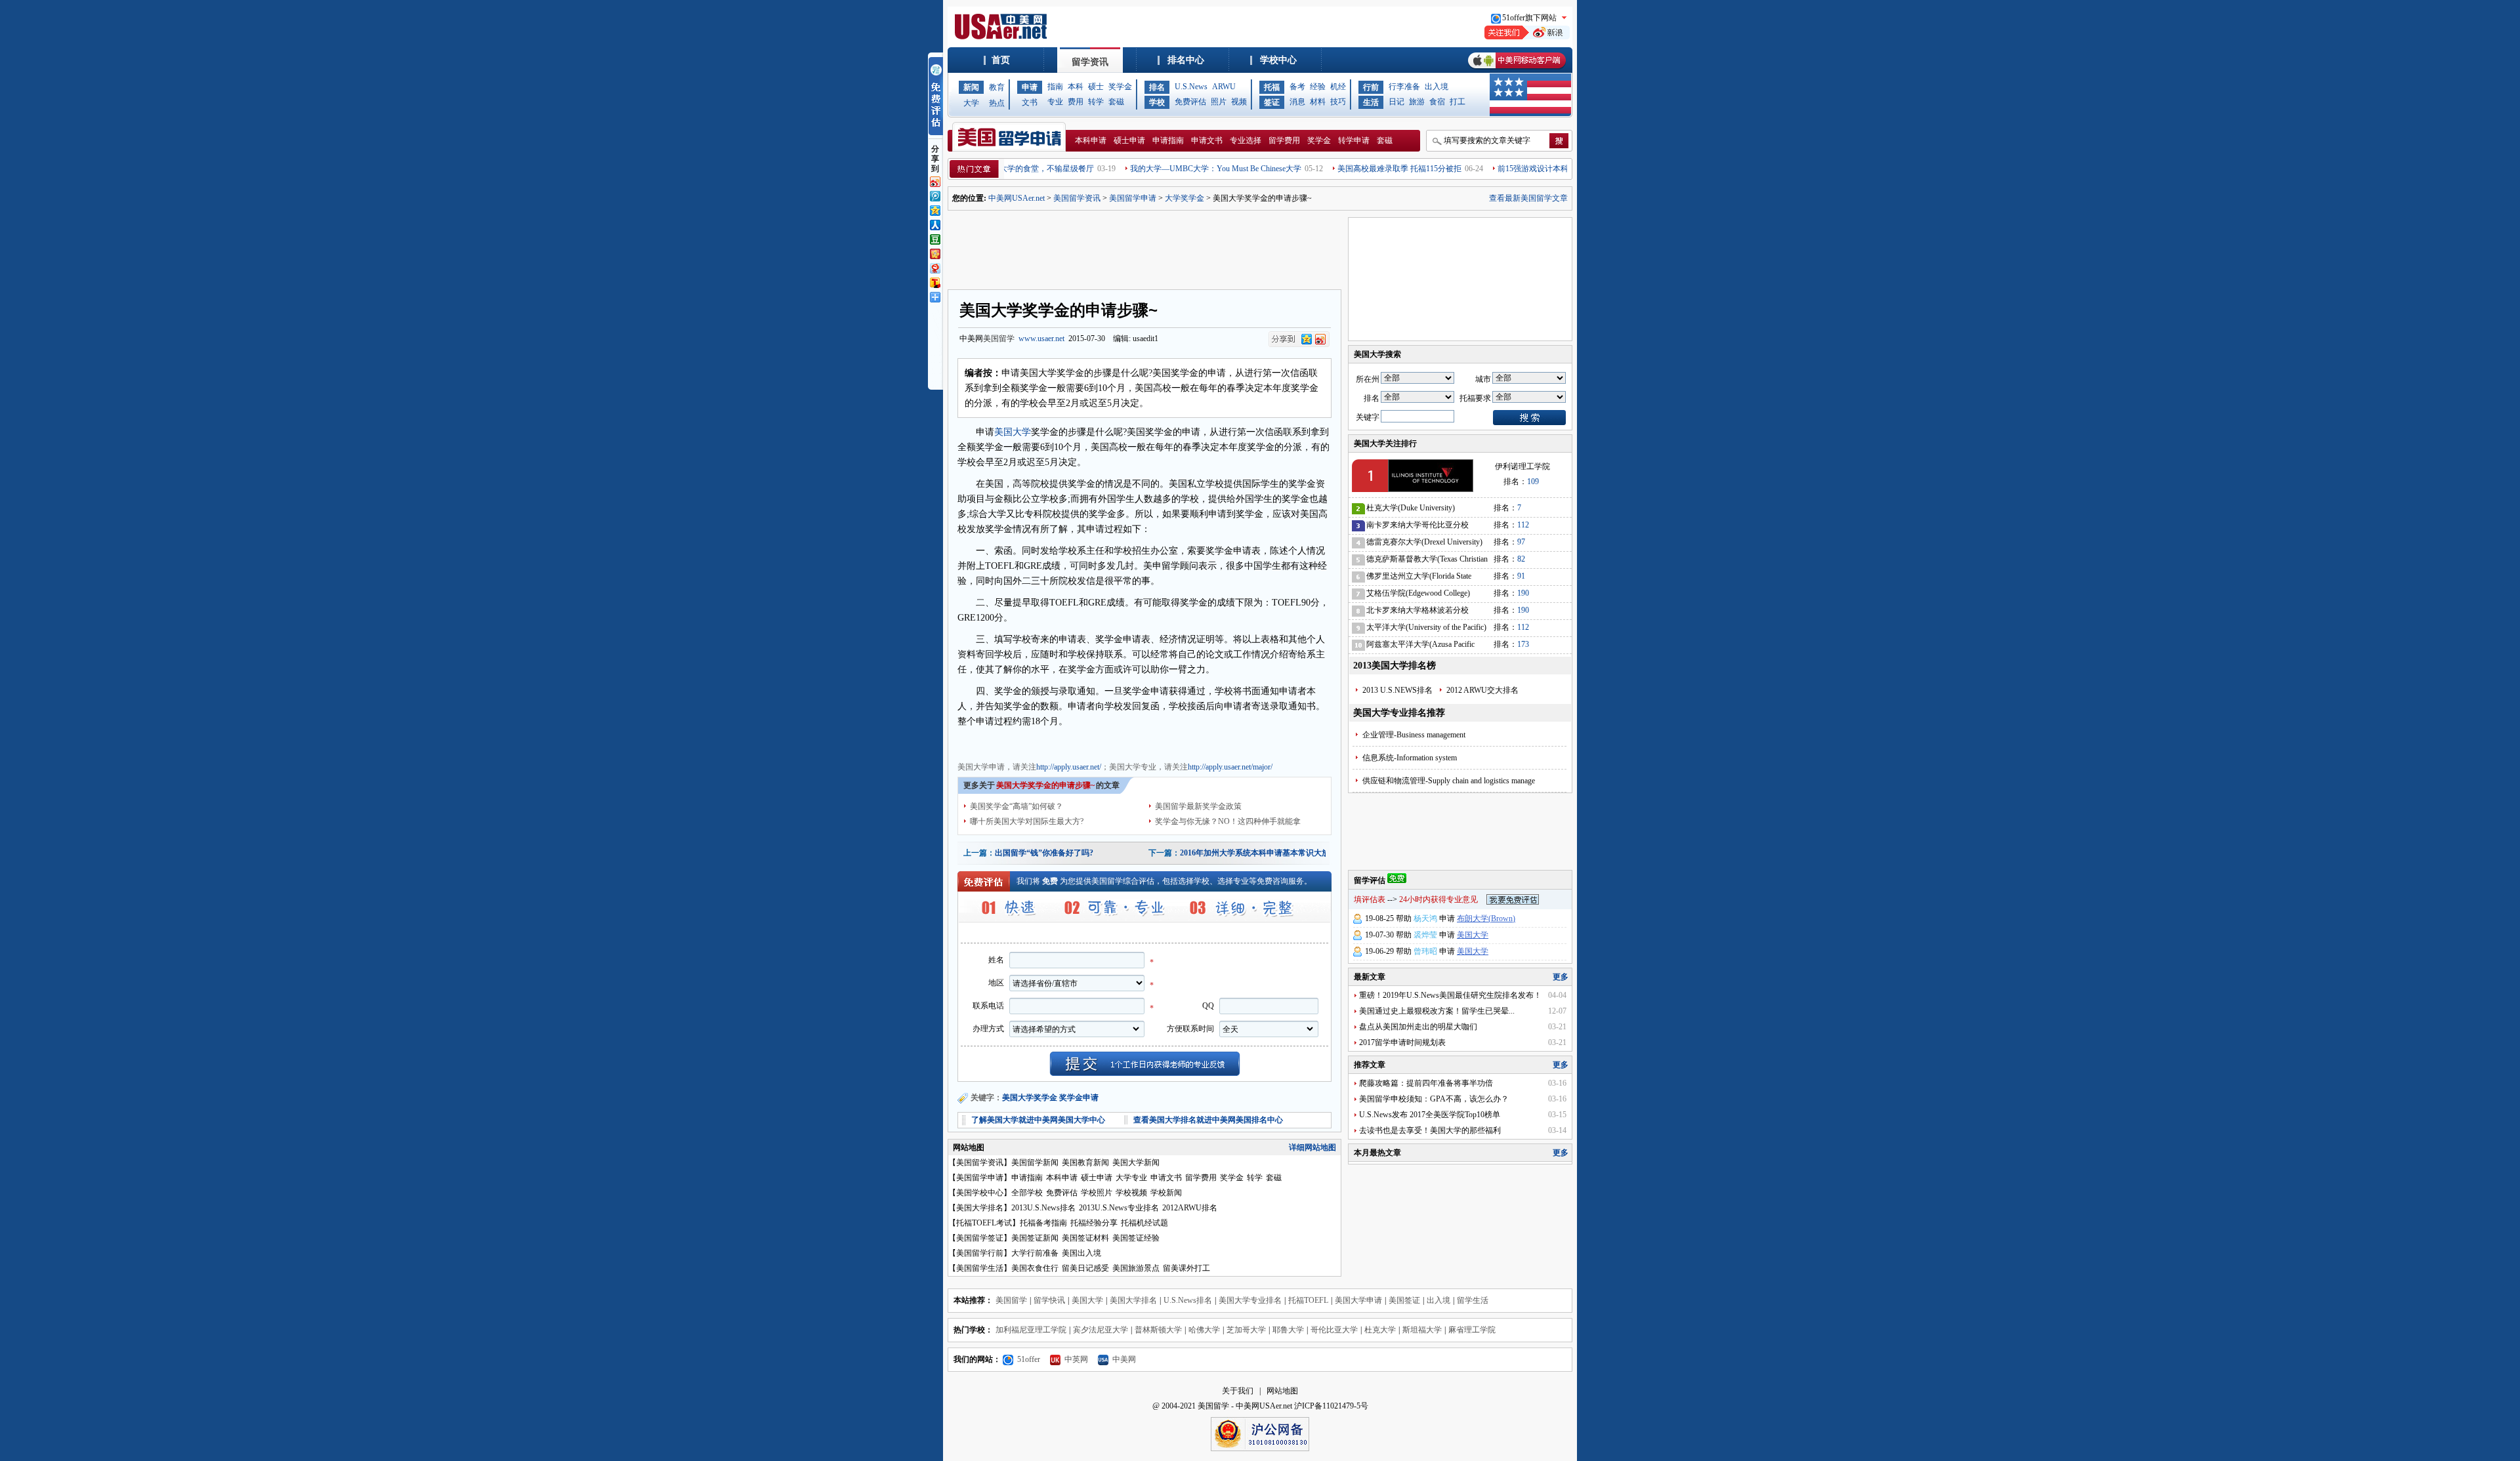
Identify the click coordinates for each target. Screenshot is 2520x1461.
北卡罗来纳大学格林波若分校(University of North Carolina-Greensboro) (1417, 612)
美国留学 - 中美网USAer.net (1245, 1406)
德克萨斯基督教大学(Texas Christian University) (1427, 561)
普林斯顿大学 (1158, 1330)
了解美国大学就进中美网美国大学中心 (1038, 1120)
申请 (1030, 87)
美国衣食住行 (1035, 1268)
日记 (1396, 102)
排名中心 (1186, 60)
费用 (1076, 102)
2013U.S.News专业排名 (1119, 1208)
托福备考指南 (1043, 1223)
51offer (1029, 1359)
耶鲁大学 (1288, 1330)
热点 (997, 103)
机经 (1338, 87)
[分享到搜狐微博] (934, 281)
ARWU (1224, 87)
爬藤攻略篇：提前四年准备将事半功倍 (1426, 1083)
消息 (1297, 102)
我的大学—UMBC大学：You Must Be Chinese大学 (1168, 169)
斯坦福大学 (1422, 1330)
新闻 (971, 87)
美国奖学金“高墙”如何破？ (1017, 806)
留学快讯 (1049, 1300)
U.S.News (1191, 87)
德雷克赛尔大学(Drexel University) (1424, 542)
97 (1521, 542)
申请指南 (1168, 140)
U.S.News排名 (1188, 1300)
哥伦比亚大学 (1334, 1330)
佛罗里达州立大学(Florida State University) (1419, 578)
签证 (1272, 102)
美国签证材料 (1085, 1238)
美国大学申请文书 (1196, 743)
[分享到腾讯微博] (934, 195)
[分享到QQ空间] (934, 209)
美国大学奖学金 (1135, 743)
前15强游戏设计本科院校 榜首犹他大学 (1518, 169)
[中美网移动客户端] (1517, 70)
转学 (1096, 102)
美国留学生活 (980, 1268)
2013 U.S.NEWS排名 (1397, 690)
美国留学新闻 (1035, 1163)
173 (1523, 644)
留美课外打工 (1186, 1268)
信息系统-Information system (1410, 758)
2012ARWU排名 (1190, 1208)
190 (1523, 593)
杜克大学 (1380, 1330)
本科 (1076, 87)
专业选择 (1246, 140)
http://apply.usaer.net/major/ (1230, 767)
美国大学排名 (980, 1208)
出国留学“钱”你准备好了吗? (1044, 853)
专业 (1055, 102)
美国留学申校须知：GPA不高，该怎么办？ (1434, 1099)
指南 (1055, 87)
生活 (1371, 102)
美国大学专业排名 (1250, 1300)
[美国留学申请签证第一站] (1003, 37)
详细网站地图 (1312, 1147)
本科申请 (1091, 140)
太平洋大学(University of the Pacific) (1426, 627)
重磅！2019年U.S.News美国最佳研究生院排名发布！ (1450, 995)
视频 (1239, 102)
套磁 (1116, 102)
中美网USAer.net (1017, 198)
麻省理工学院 (1472, 1330)
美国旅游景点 (1136, 1268)
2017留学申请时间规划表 (1402, 1042)
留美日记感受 (1085, 1268)
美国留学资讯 (1077, 198)
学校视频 (1131, 1193)
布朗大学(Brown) (1486, 918)
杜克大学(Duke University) (1411, 508)
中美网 (1124, 1359)
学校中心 (1278, 60)
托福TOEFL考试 (984, 1223)
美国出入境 (1081, 1253)
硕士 (1096, 87)
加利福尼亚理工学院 (1031, 1330)
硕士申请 (1129, 140)
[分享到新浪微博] (934, 180)
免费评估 (1190, 102)
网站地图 (1282, 1391)
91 (1521, 576)
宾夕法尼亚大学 (1101, 1330)
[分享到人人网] (934, 224)
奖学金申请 (1079, 1098)
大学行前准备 (1035, 1253)
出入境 (1437, 87)
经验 (1318, 87)
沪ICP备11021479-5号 (1331, 1406)
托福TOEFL (1308, 1300)
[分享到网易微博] (934, 267)
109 (1533, 482)
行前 (1371, 87)
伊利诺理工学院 (1522, 466)
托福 (1272, 87)
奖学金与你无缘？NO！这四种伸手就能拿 (1228, 821)
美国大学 (1013, 432)
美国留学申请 (1133, 198)
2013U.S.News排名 (1043, 1208)
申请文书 (1207, 140)
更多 (1561, 977)
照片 (1219, 102)
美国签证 (1404, 1300)
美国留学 (999, 339)
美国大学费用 (1081, 743)
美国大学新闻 (1136, 1163)
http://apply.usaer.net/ (1069, 767)
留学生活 (1473, 1300)
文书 (1030, 102)
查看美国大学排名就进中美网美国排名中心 (1208, 1120)
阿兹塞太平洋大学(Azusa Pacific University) (1420, 647)
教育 (997, 87)
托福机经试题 (1144, 1223)
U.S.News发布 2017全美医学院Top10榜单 (1430, 1115)
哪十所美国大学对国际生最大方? (1027, 821)
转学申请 (1354, 140)
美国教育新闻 (1085, 1163)
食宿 (1437, 102)
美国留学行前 (980, 1253)
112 (1523, 525)
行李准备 (1404, 87)
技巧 (1338, 102)
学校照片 (1097, 1193)
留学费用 (1284, 140)
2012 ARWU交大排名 (1482, 690)
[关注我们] (1527, 37)
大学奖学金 (1185, 198)
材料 (1318, 102)
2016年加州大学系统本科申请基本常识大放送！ (1263, 853)
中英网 (1076, 1359)
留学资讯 (1090, 62)
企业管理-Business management (1414, 735)
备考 (1297, 87)
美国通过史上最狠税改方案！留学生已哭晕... (1437, 1011)
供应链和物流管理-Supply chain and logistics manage (1449, 781)
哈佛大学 (1204, 1330)
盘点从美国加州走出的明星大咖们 (1418, 1027)
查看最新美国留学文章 (1528, 198)
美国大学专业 (1031, 743)
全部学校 (1027, 1193)
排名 (1157, 87)
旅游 (1417, 102)
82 (1521, 559)
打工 (1458, 102)
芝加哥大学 (1246, 1330)
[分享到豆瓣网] (934, 238)
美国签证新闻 (1035, 1238)
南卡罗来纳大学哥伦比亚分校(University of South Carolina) (1417, 527)
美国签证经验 (1136, 1238)
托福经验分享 (1094, 1223)
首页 (1001, 60)
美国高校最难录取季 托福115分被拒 (1352, 169)
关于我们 (1238, 1391)
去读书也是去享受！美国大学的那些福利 (1430, 1130)
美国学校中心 (980, 1193)
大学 (971, 103)
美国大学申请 (981, 743)
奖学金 (1120, 87)
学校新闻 (1166, 1193)
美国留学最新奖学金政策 (1198, 806)
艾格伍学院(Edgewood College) (1418, 593)
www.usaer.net (1041, 339)
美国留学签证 (980, 1238)
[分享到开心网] (934, 253)
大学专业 (1131, 1178)
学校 (1157, 102)
